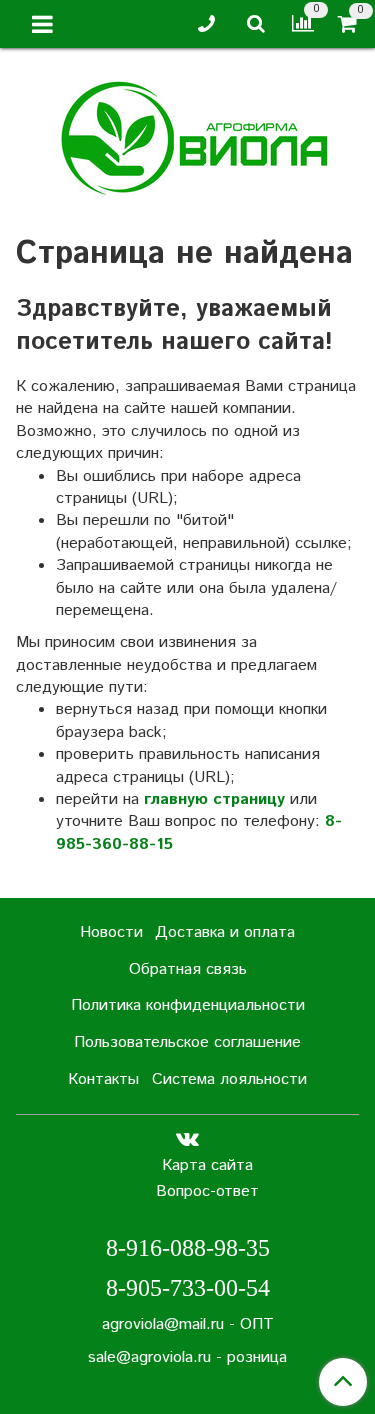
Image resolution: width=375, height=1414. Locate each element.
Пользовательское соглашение (187, 1042)
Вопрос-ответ (207, 1191)
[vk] (187, 1139)
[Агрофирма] (187, 135)
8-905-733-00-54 (188, 1288)
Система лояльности (229, 1079)
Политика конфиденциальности (188, 1005)
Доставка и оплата (225, 932)
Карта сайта (207, 1165)
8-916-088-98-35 (188, 1248)
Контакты (103, 1079)
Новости (111, 932)
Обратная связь (188, 969)
